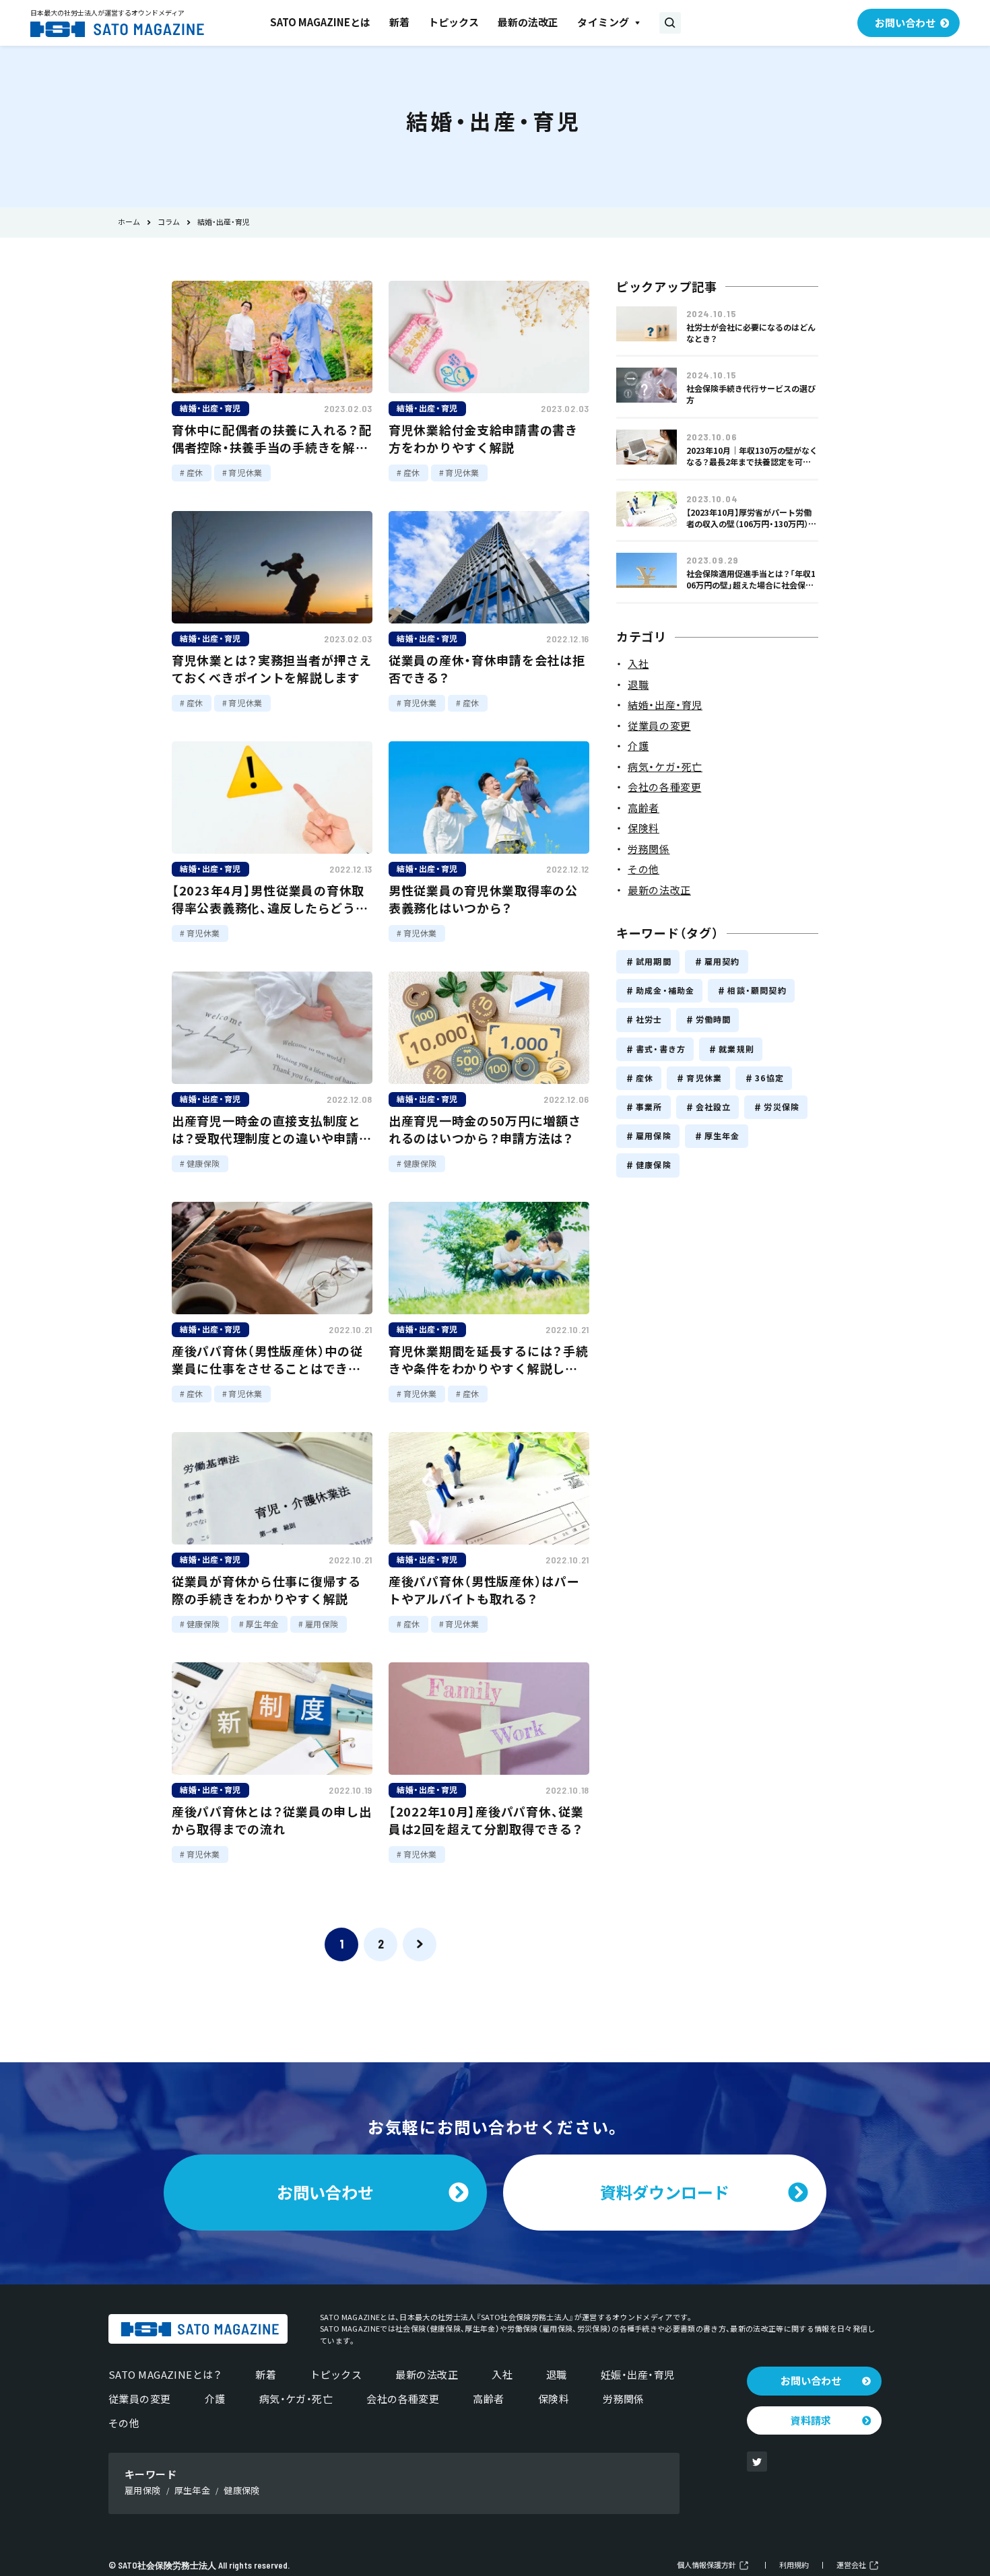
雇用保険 (654, 1136)
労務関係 (624, 2399)
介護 (215, 2399)
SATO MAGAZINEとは (320, 22)
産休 (645, 1078)
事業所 (649, 1107)
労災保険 (782, 1107)
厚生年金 (722, 1136)
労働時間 (714, 1019)
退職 (557, 2375)
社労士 (649, 1019)
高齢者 (488, 2399)
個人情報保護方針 (706, 2566)
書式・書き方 (661, 1049)
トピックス (454, 22)
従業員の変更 (140, 2399)
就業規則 (736, 1049)
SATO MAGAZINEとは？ (165, 2375)
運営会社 (851, 2566)
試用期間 (654, 961)
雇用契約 (722, 961)
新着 (399, 22)
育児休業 (704, 1078)
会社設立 (714, 1107)
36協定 (769, 1078)
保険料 (554, 2399)
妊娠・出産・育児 (638, 2375)
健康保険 (654, 1165)
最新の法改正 (528, 22)
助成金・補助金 (665, 990)
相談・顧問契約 (757, 990)
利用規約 (794, 2566)
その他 (124, 2423)
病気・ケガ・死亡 (296, 2399)
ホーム (129, 223)
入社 (502, 2375)
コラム (169, 223)
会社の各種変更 (403, 2399)
